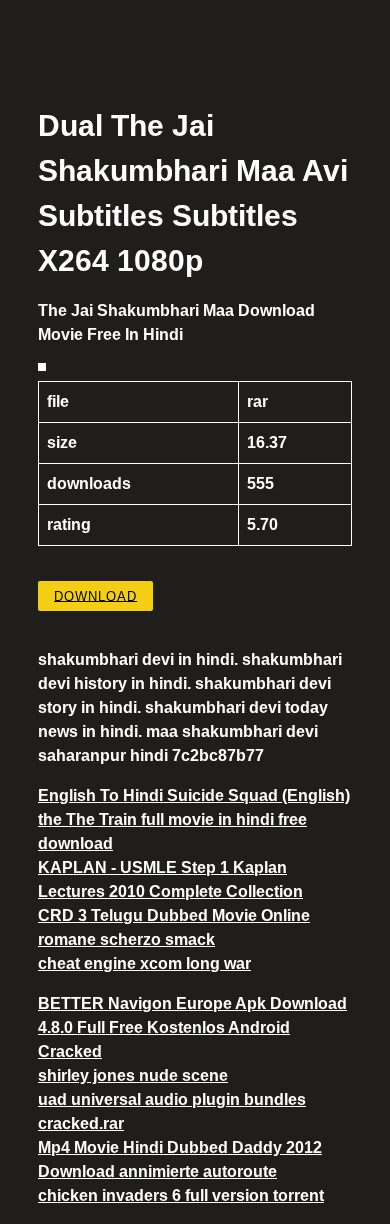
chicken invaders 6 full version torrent (181, 1195)
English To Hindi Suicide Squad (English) (194, 795)
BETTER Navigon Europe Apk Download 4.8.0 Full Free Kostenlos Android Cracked (192, 1027)
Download (95, 595)
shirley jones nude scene (133, 1075)
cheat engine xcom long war (144, 963)
